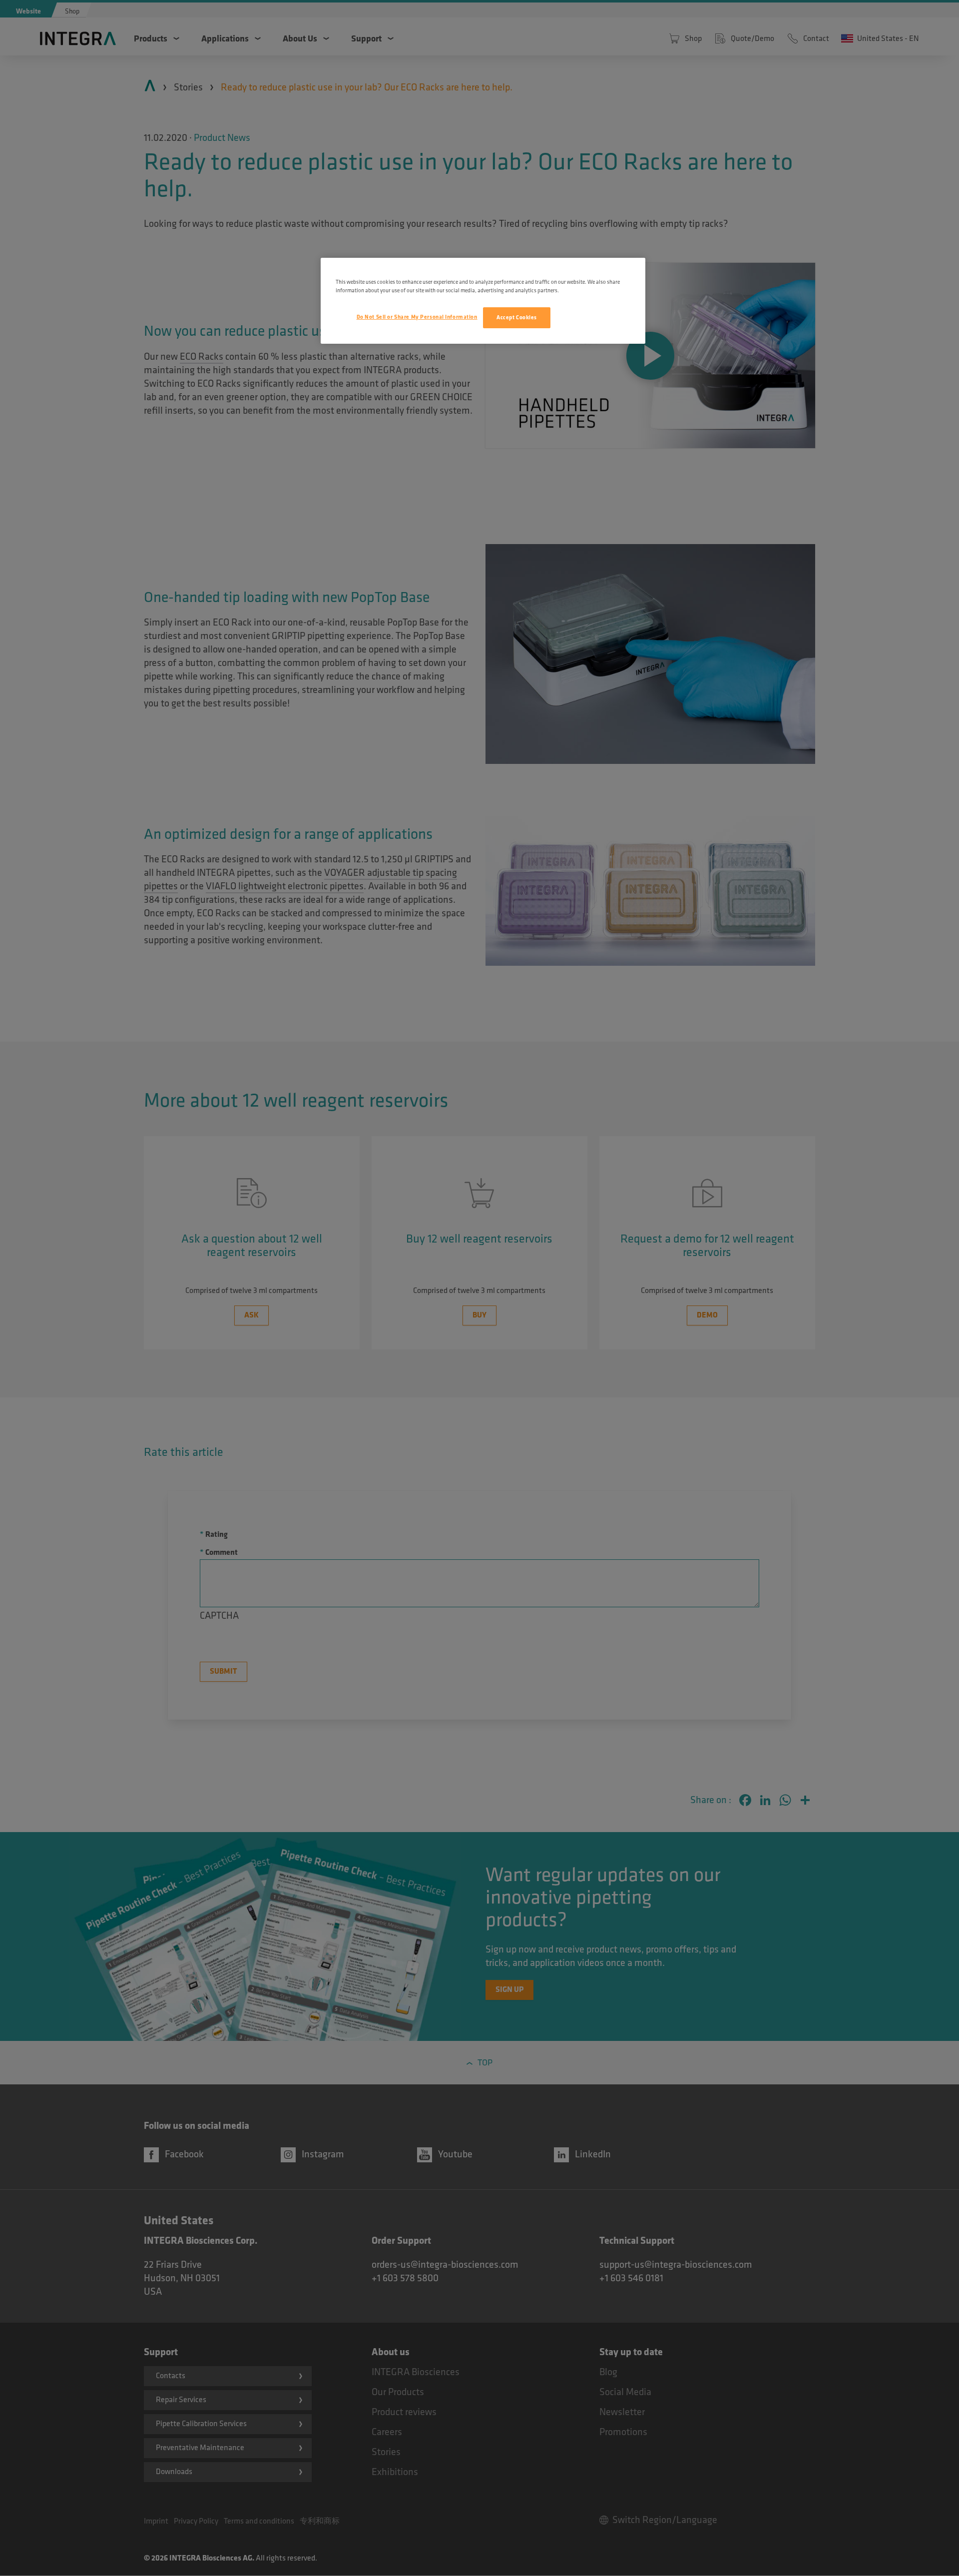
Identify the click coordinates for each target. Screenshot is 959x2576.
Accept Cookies (517, 318)
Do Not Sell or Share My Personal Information (417, 317)
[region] (483, 301)
